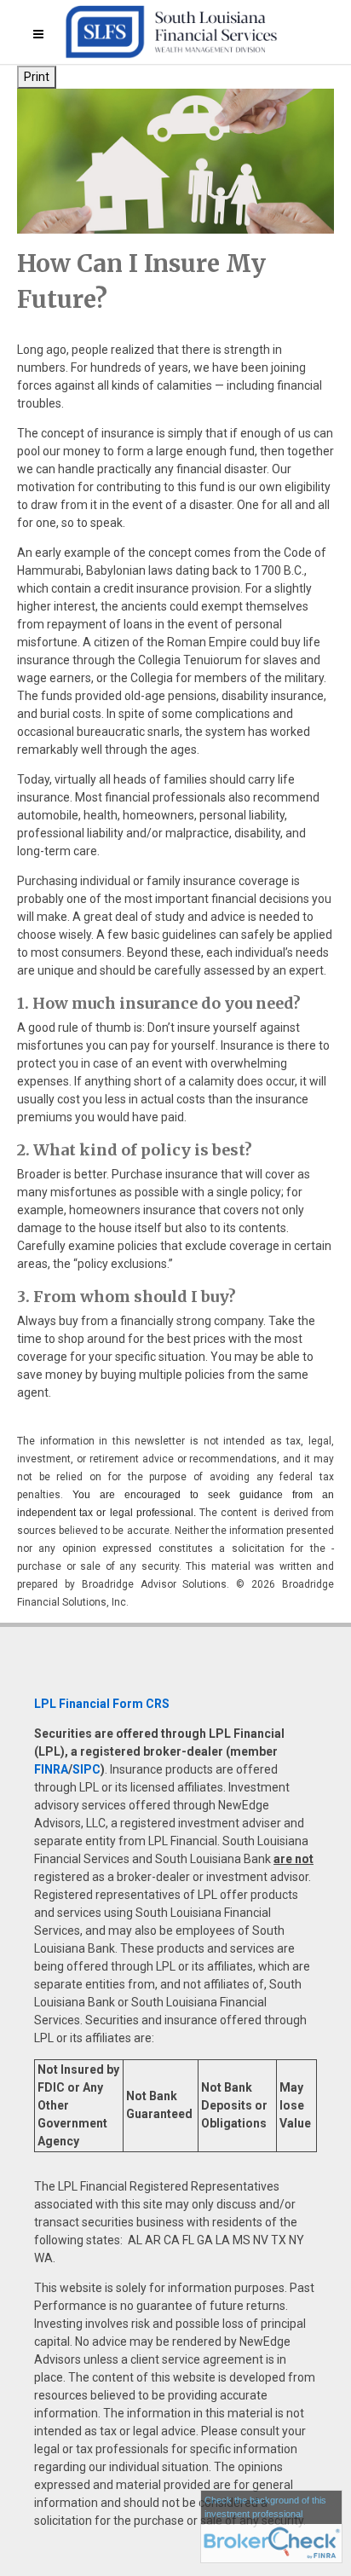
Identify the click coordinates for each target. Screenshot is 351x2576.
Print (37, 77)
